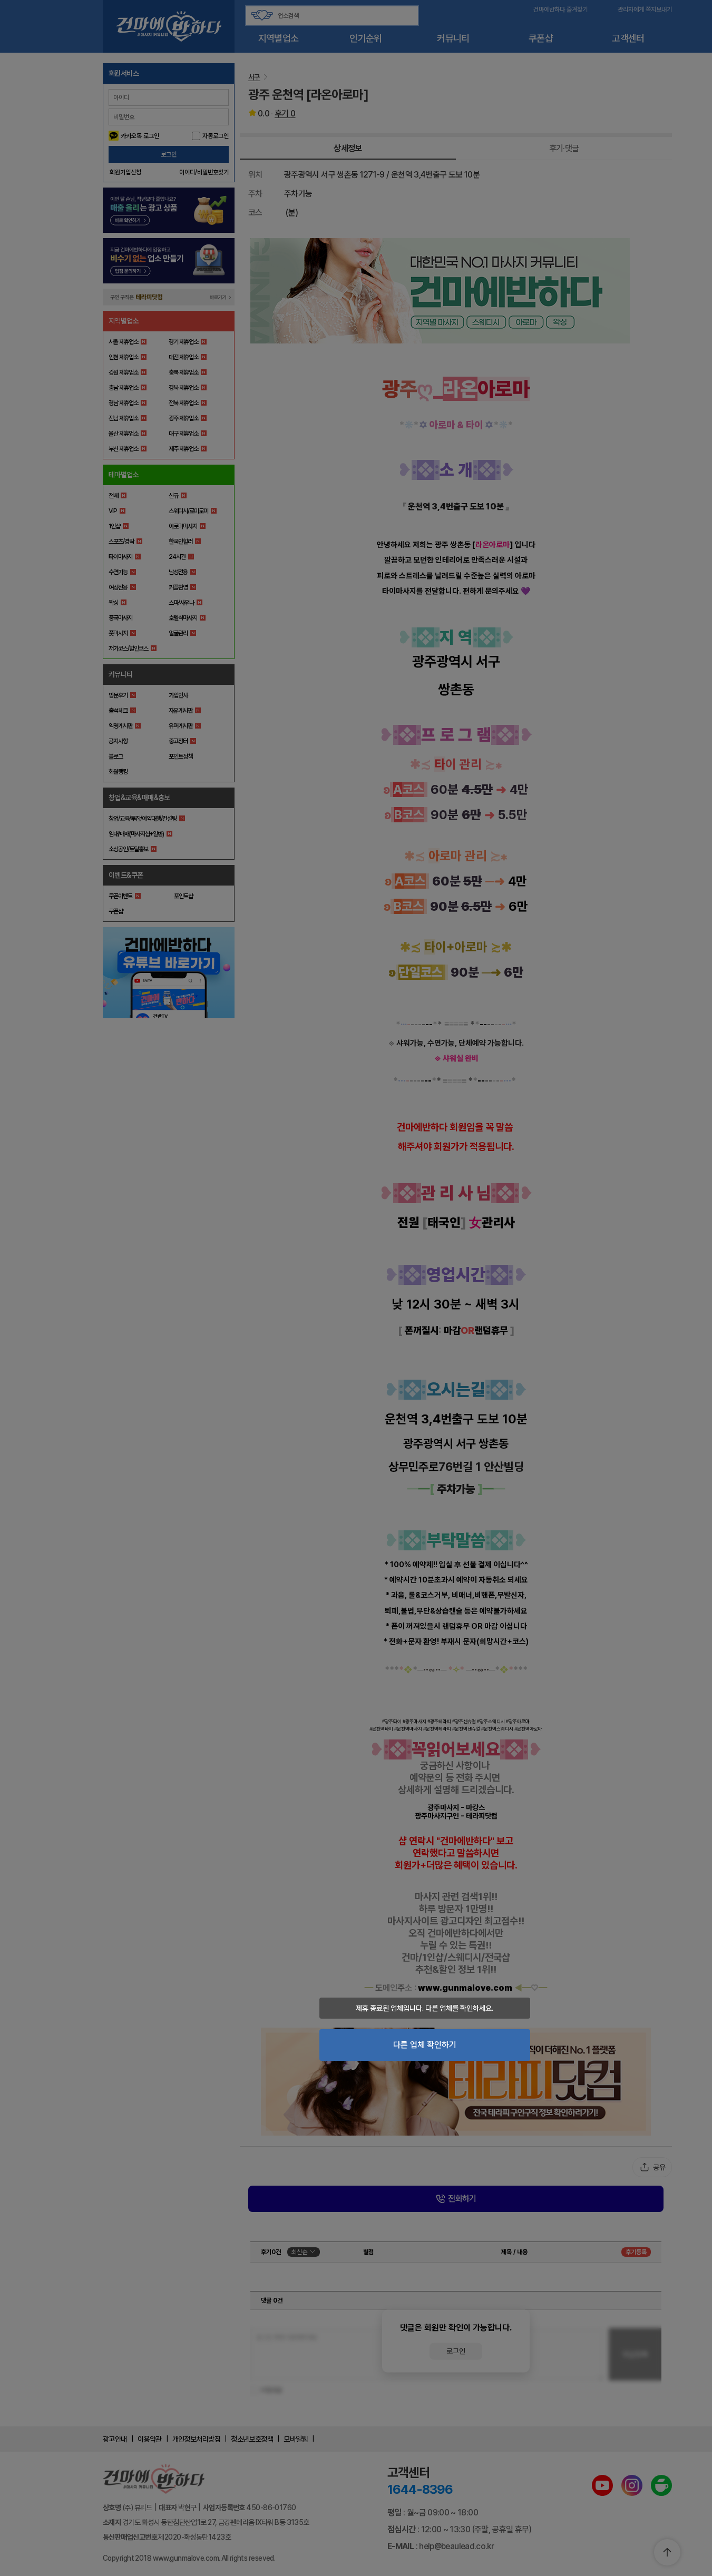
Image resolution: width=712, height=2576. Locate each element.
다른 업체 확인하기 (425, 2045)
